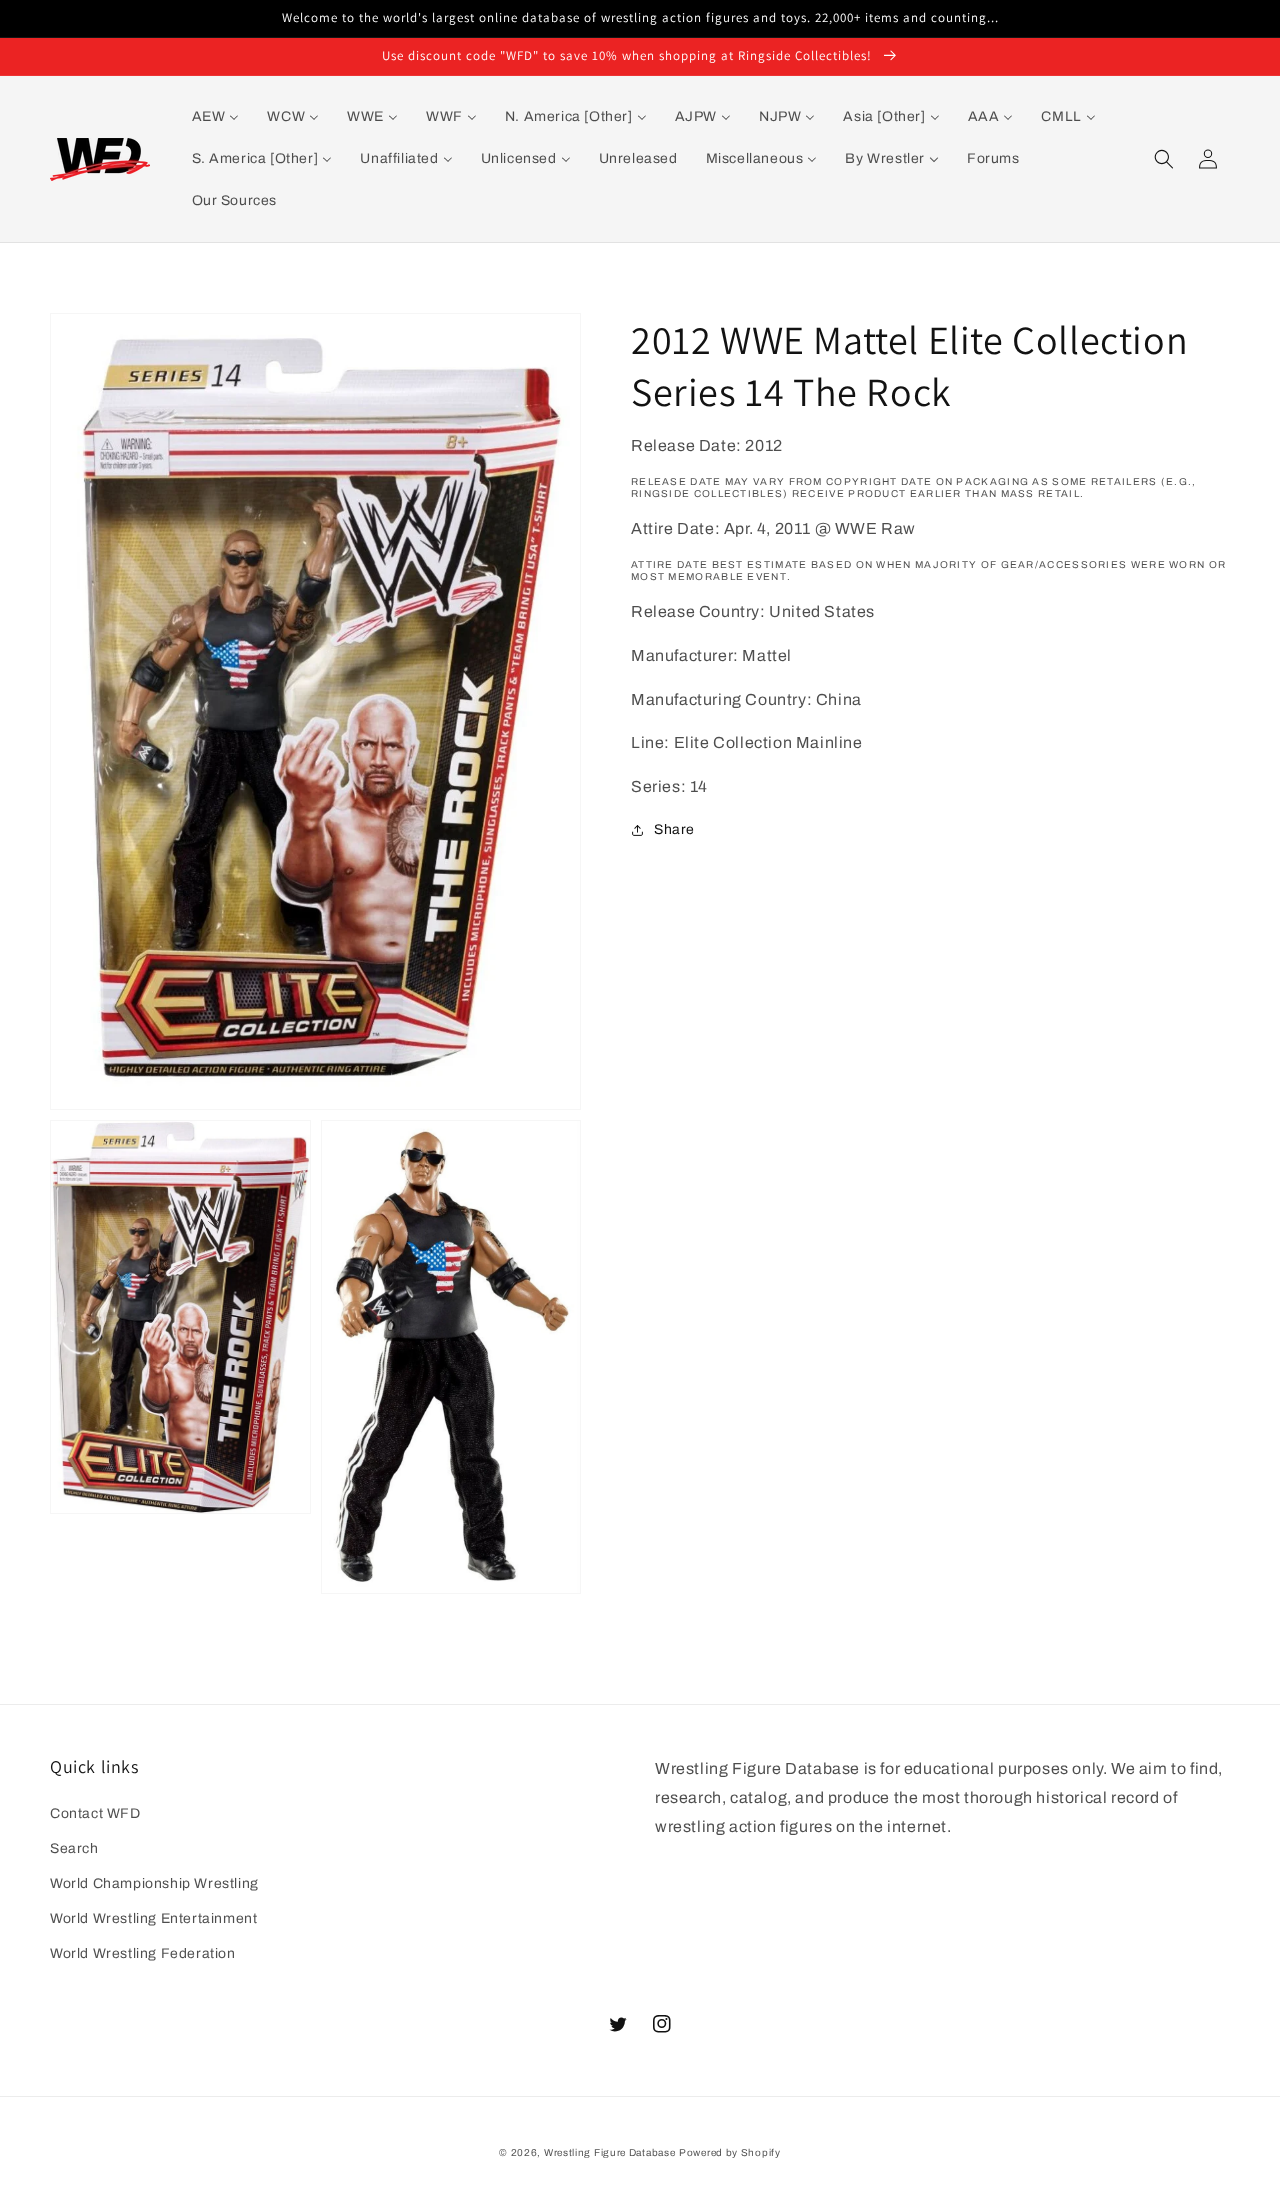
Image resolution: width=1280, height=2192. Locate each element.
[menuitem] (216, 117)
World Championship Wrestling (154, 1883)
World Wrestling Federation (143, 1953)
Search (74, 1848)
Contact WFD (95, 1813)
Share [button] (674, 829)
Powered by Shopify (730, 2152)
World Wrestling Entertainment (153, 1918)
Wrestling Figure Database (610, 2152)
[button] (1164, 159)
